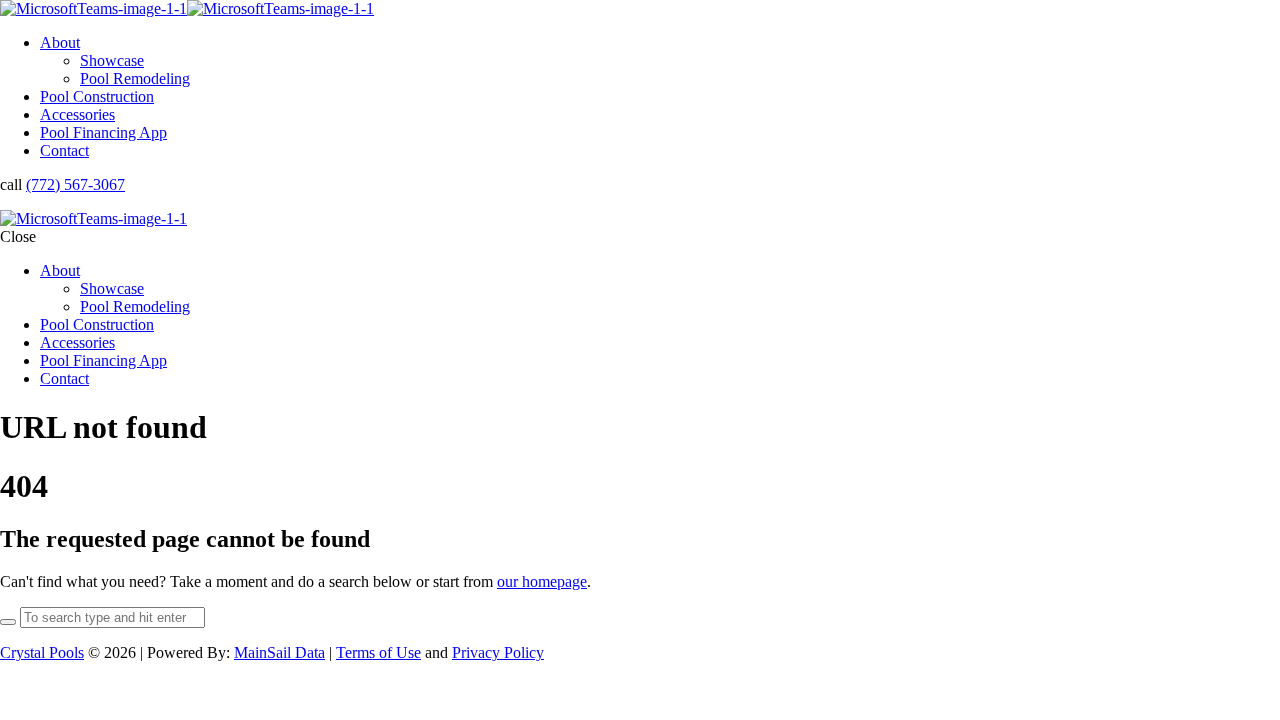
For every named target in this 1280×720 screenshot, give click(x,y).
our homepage (542, 581)
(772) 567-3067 (75, 184)
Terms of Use (378, 652)
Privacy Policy (498, 652)
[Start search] (8, 622)
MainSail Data (279, 652)
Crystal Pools (42, 652)
